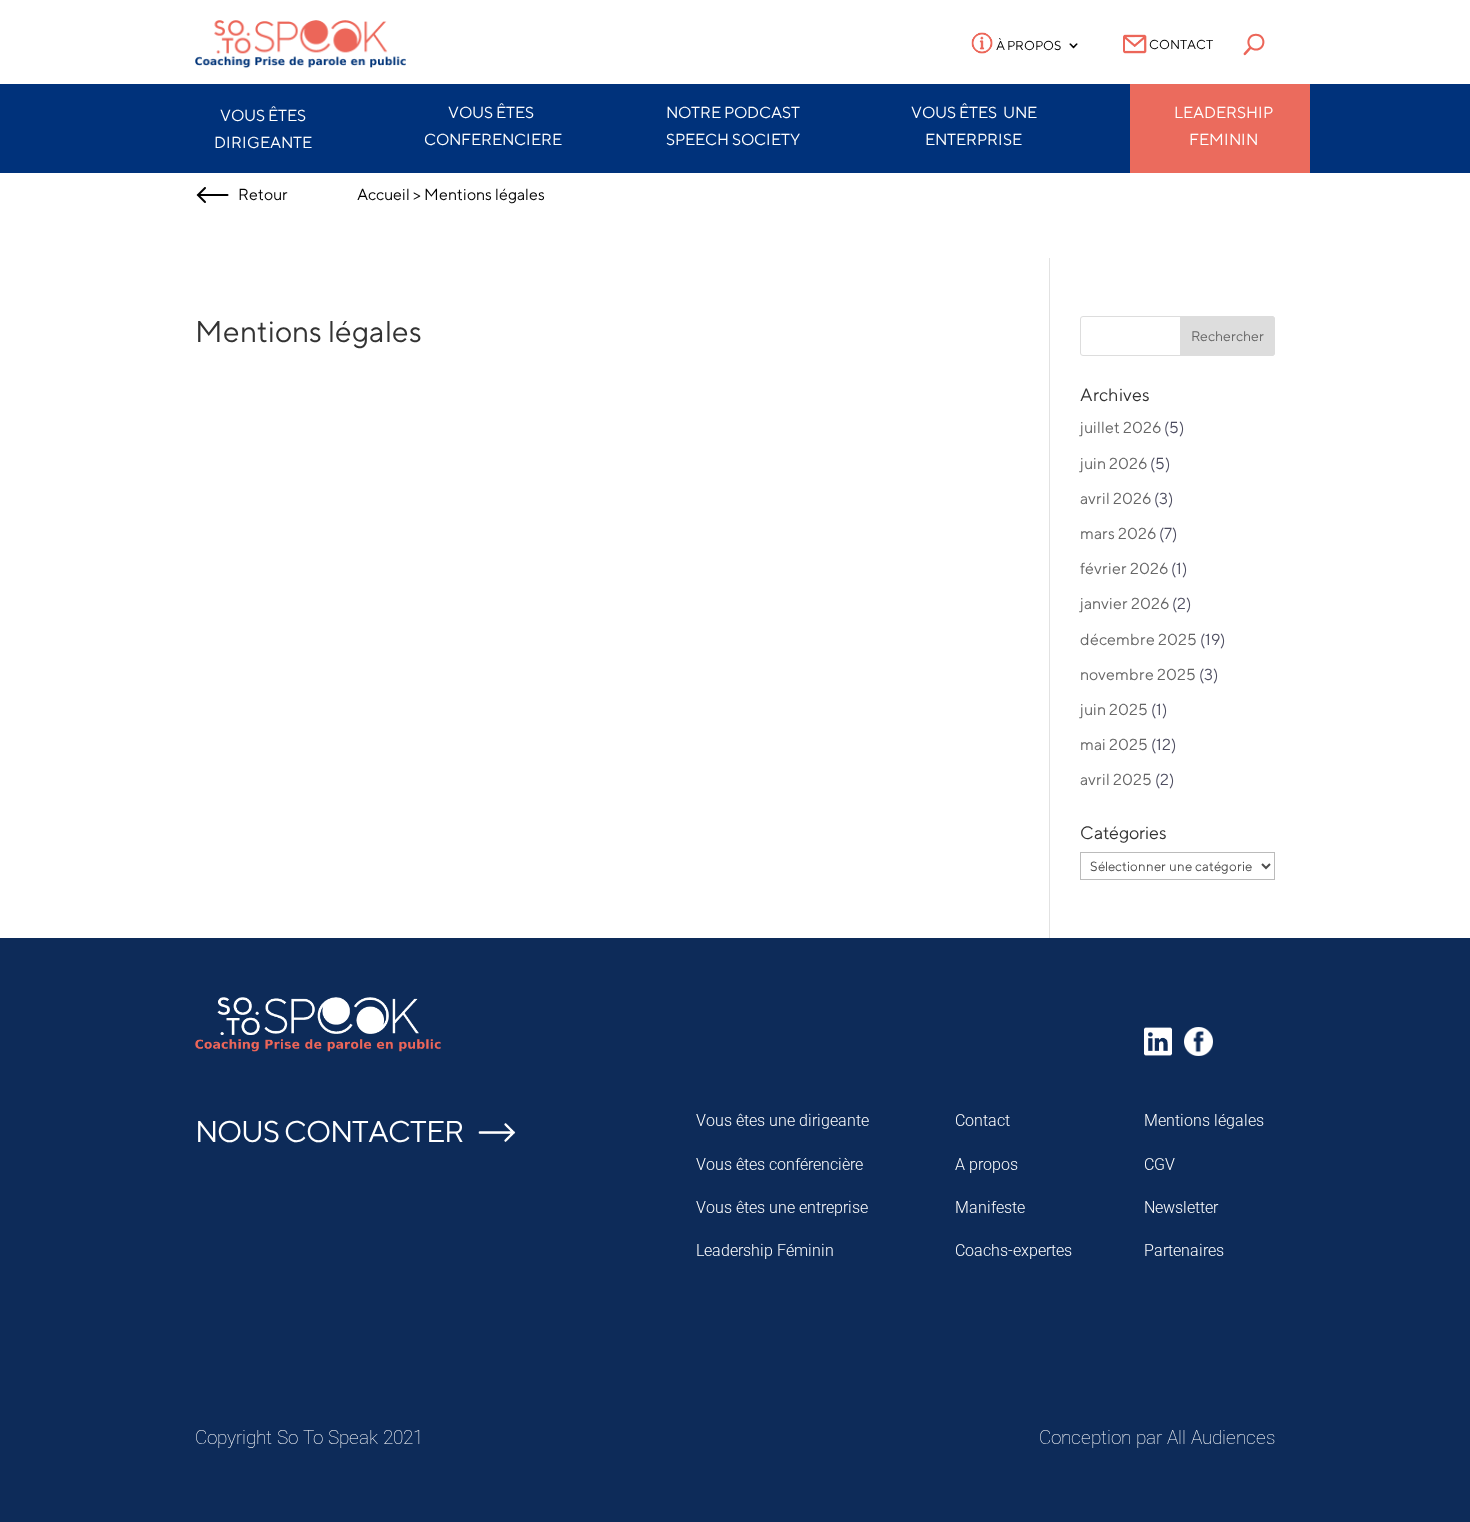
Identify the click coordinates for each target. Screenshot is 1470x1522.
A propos (986, 1164)
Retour (260, 194)
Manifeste (990, 1207)
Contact (1180, 44)
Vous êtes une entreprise (782, 1207)
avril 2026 (1115, 498)
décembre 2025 (1138, 639)
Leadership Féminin (765, 1250)
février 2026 (1124, 568)
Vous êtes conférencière (779, 1164)
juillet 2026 (1120, 427)
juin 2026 (1113, 463)
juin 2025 (1114, 709)
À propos (1027, 45)
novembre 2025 (1138, 674)
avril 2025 (1116, 779)
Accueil (383, 194)
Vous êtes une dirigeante (782, 1120)
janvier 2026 (1124, 603)
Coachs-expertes (1013, 1250)
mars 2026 (1118, 533)
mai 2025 (1114, 744)
